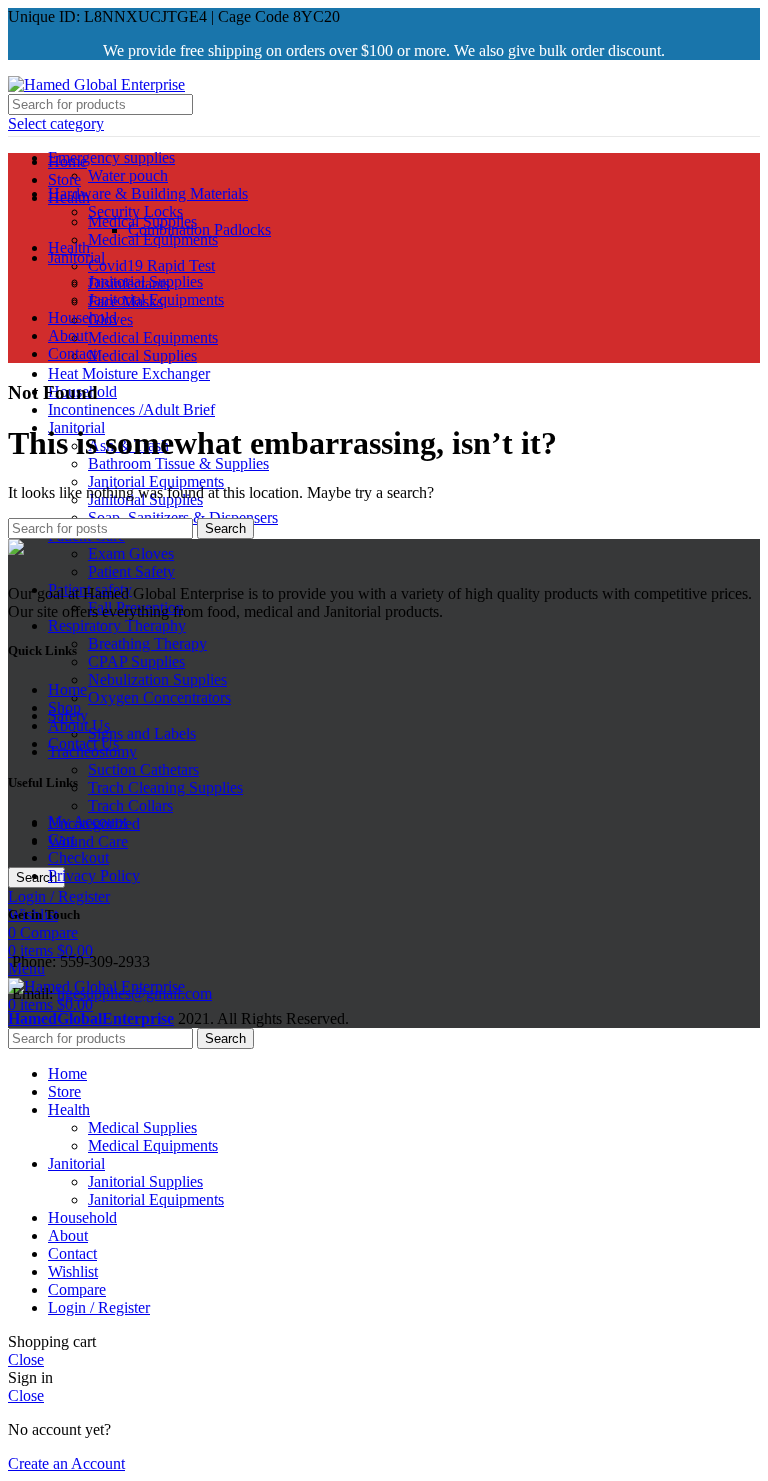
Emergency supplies (111, 157)
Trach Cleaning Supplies (165, 787)
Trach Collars (130, 805)
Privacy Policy (94, 875)
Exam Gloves (131, 553)
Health (69, 247)
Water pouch (128, 175)
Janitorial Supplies (145, 281)
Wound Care (88, 841)
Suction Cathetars (143, 769)
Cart (61, 839)
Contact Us (83, 743)
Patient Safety (131, 571)
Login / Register (99, 1307)
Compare (77, 1289)
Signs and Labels (142, 733)
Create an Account (66, 1463)
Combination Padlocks (199, 229)
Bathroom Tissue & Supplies (178, 463)
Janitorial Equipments (156, 481)
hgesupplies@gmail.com (134, 993)
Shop (64, 707)
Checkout (78, 857)
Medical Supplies (142, 355)
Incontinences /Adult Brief (131, 409)
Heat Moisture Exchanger (129, 373)
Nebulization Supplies (157, 679)
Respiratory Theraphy (117, 625)
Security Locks (135, 211)
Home (67, 689)
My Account (87, 821)
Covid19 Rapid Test (151, 265)
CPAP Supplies (136, 661)
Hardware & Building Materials (148, 193)
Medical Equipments (153, 337)
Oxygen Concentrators (159, 697)
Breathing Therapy (147, 643)
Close (26, 1359)
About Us (79, 725)
